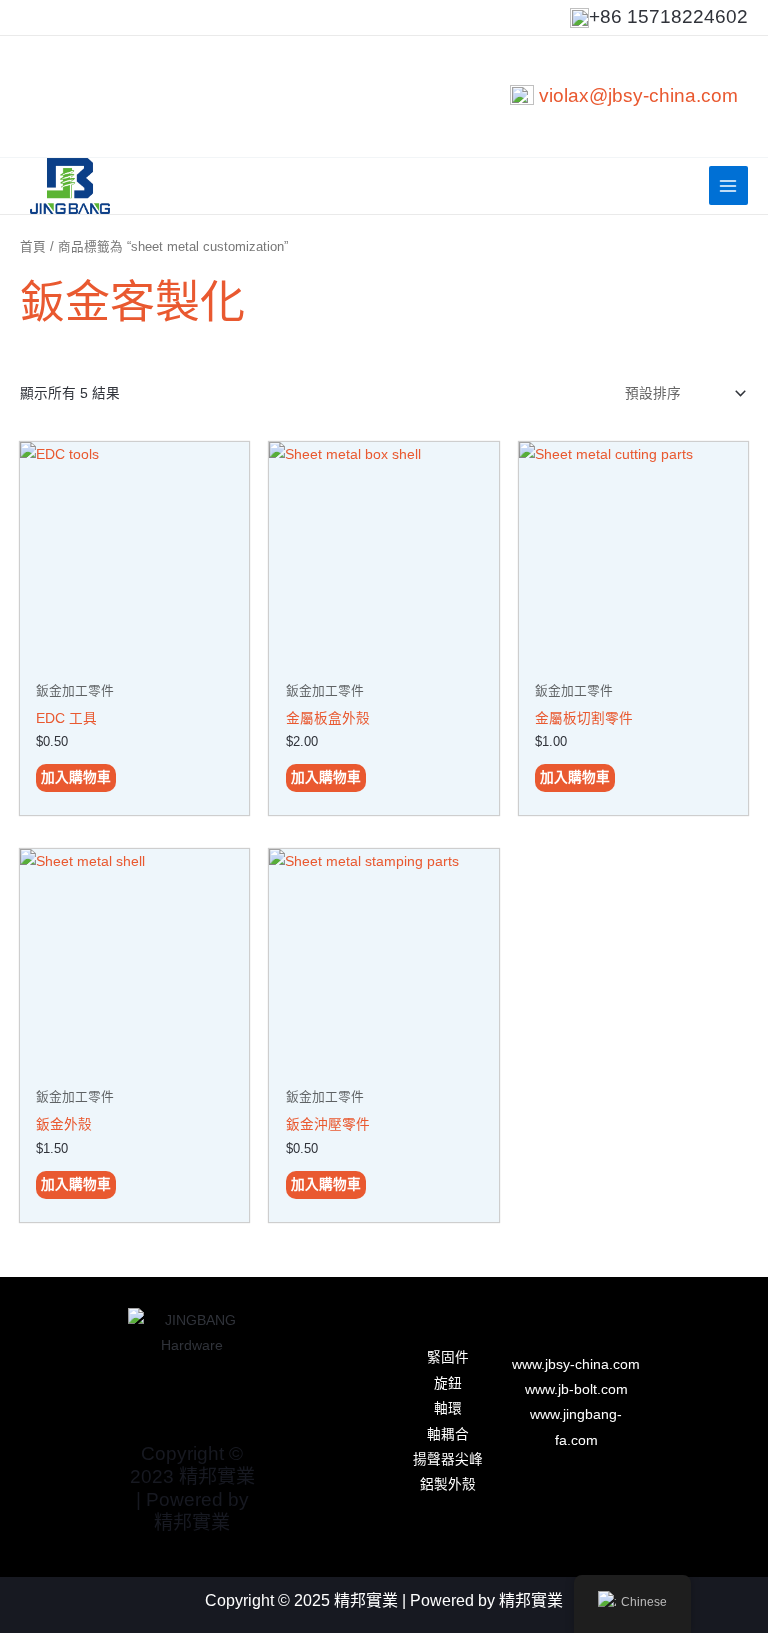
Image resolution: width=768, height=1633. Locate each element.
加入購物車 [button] (76, 777)
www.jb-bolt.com (576, 1389)
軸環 (448, 1408)
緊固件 (448, 1357)
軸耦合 (448, 1434)
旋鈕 (448, 1383)
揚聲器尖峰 (448, 1459)
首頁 (33, 247)
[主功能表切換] (728, 185)
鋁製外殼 (448, 1484)
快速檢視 (135, 656)
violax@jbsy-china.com (638, 95)
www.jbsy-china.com (576, 1364)
